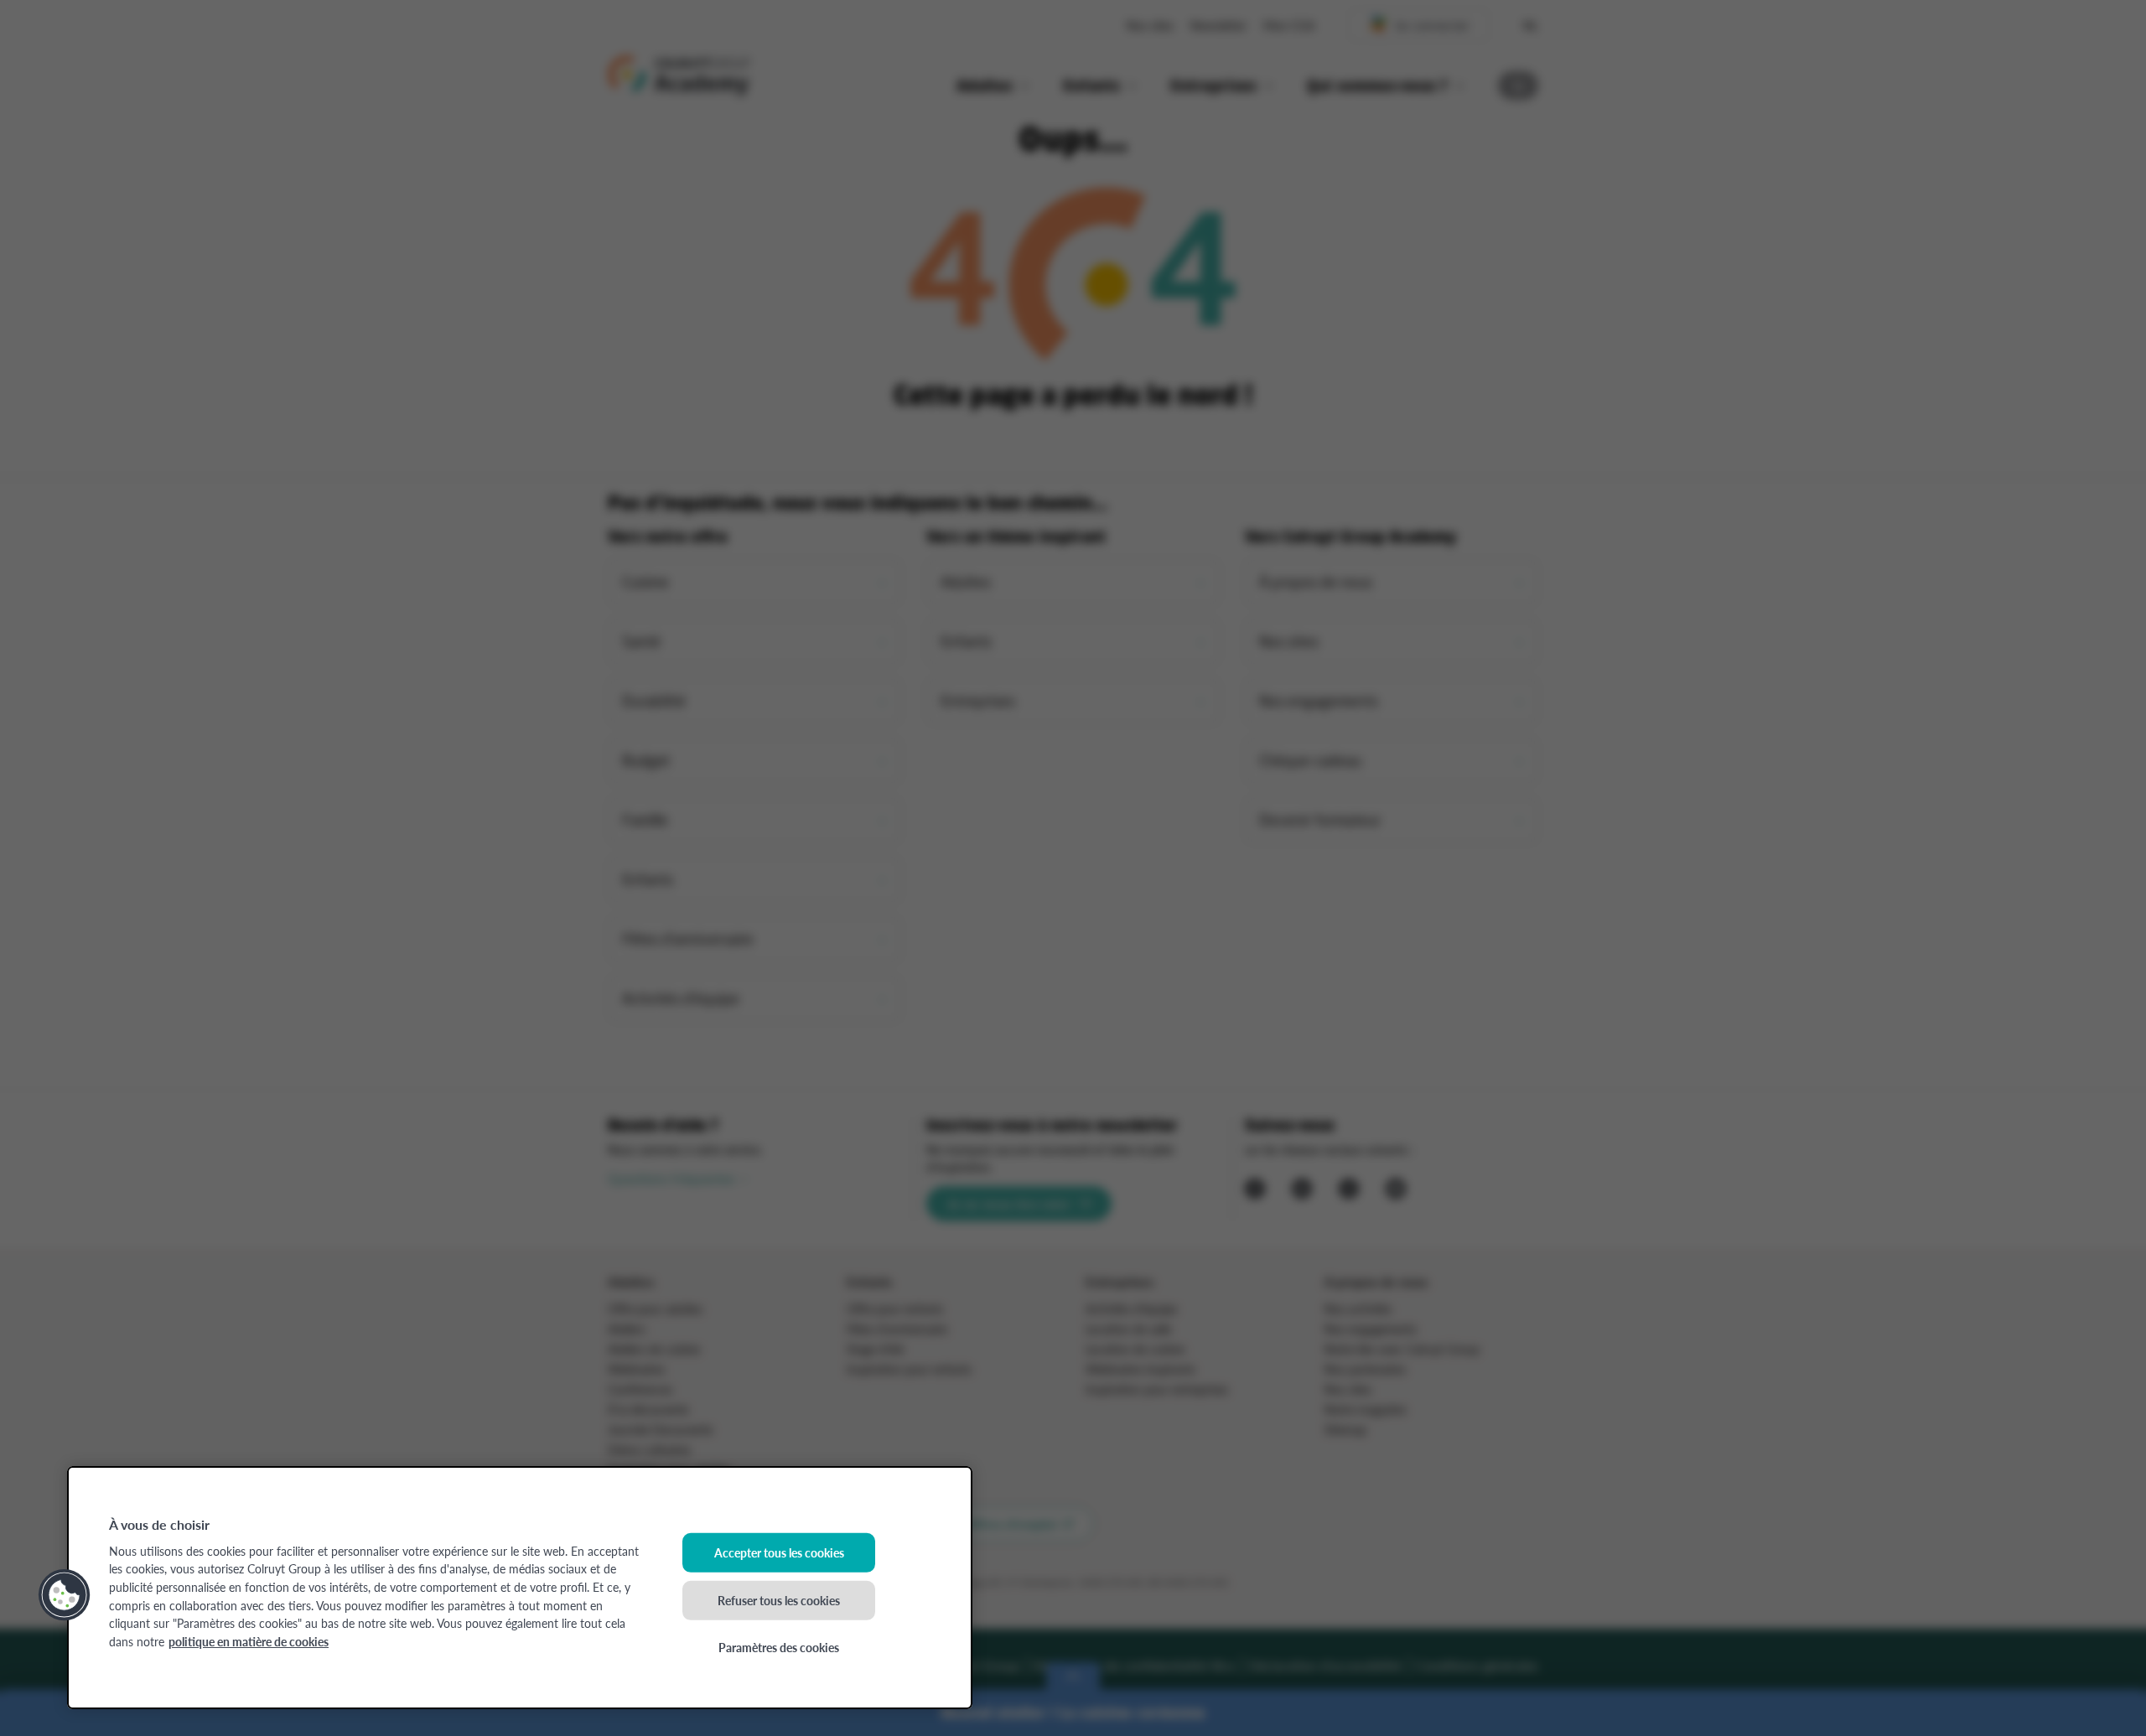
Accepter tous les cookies (779, 1552)
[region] (520, 1588)
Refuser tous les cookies (779, 1599)
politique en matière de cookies (249, 1641)
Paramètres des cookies (779, 1647)
